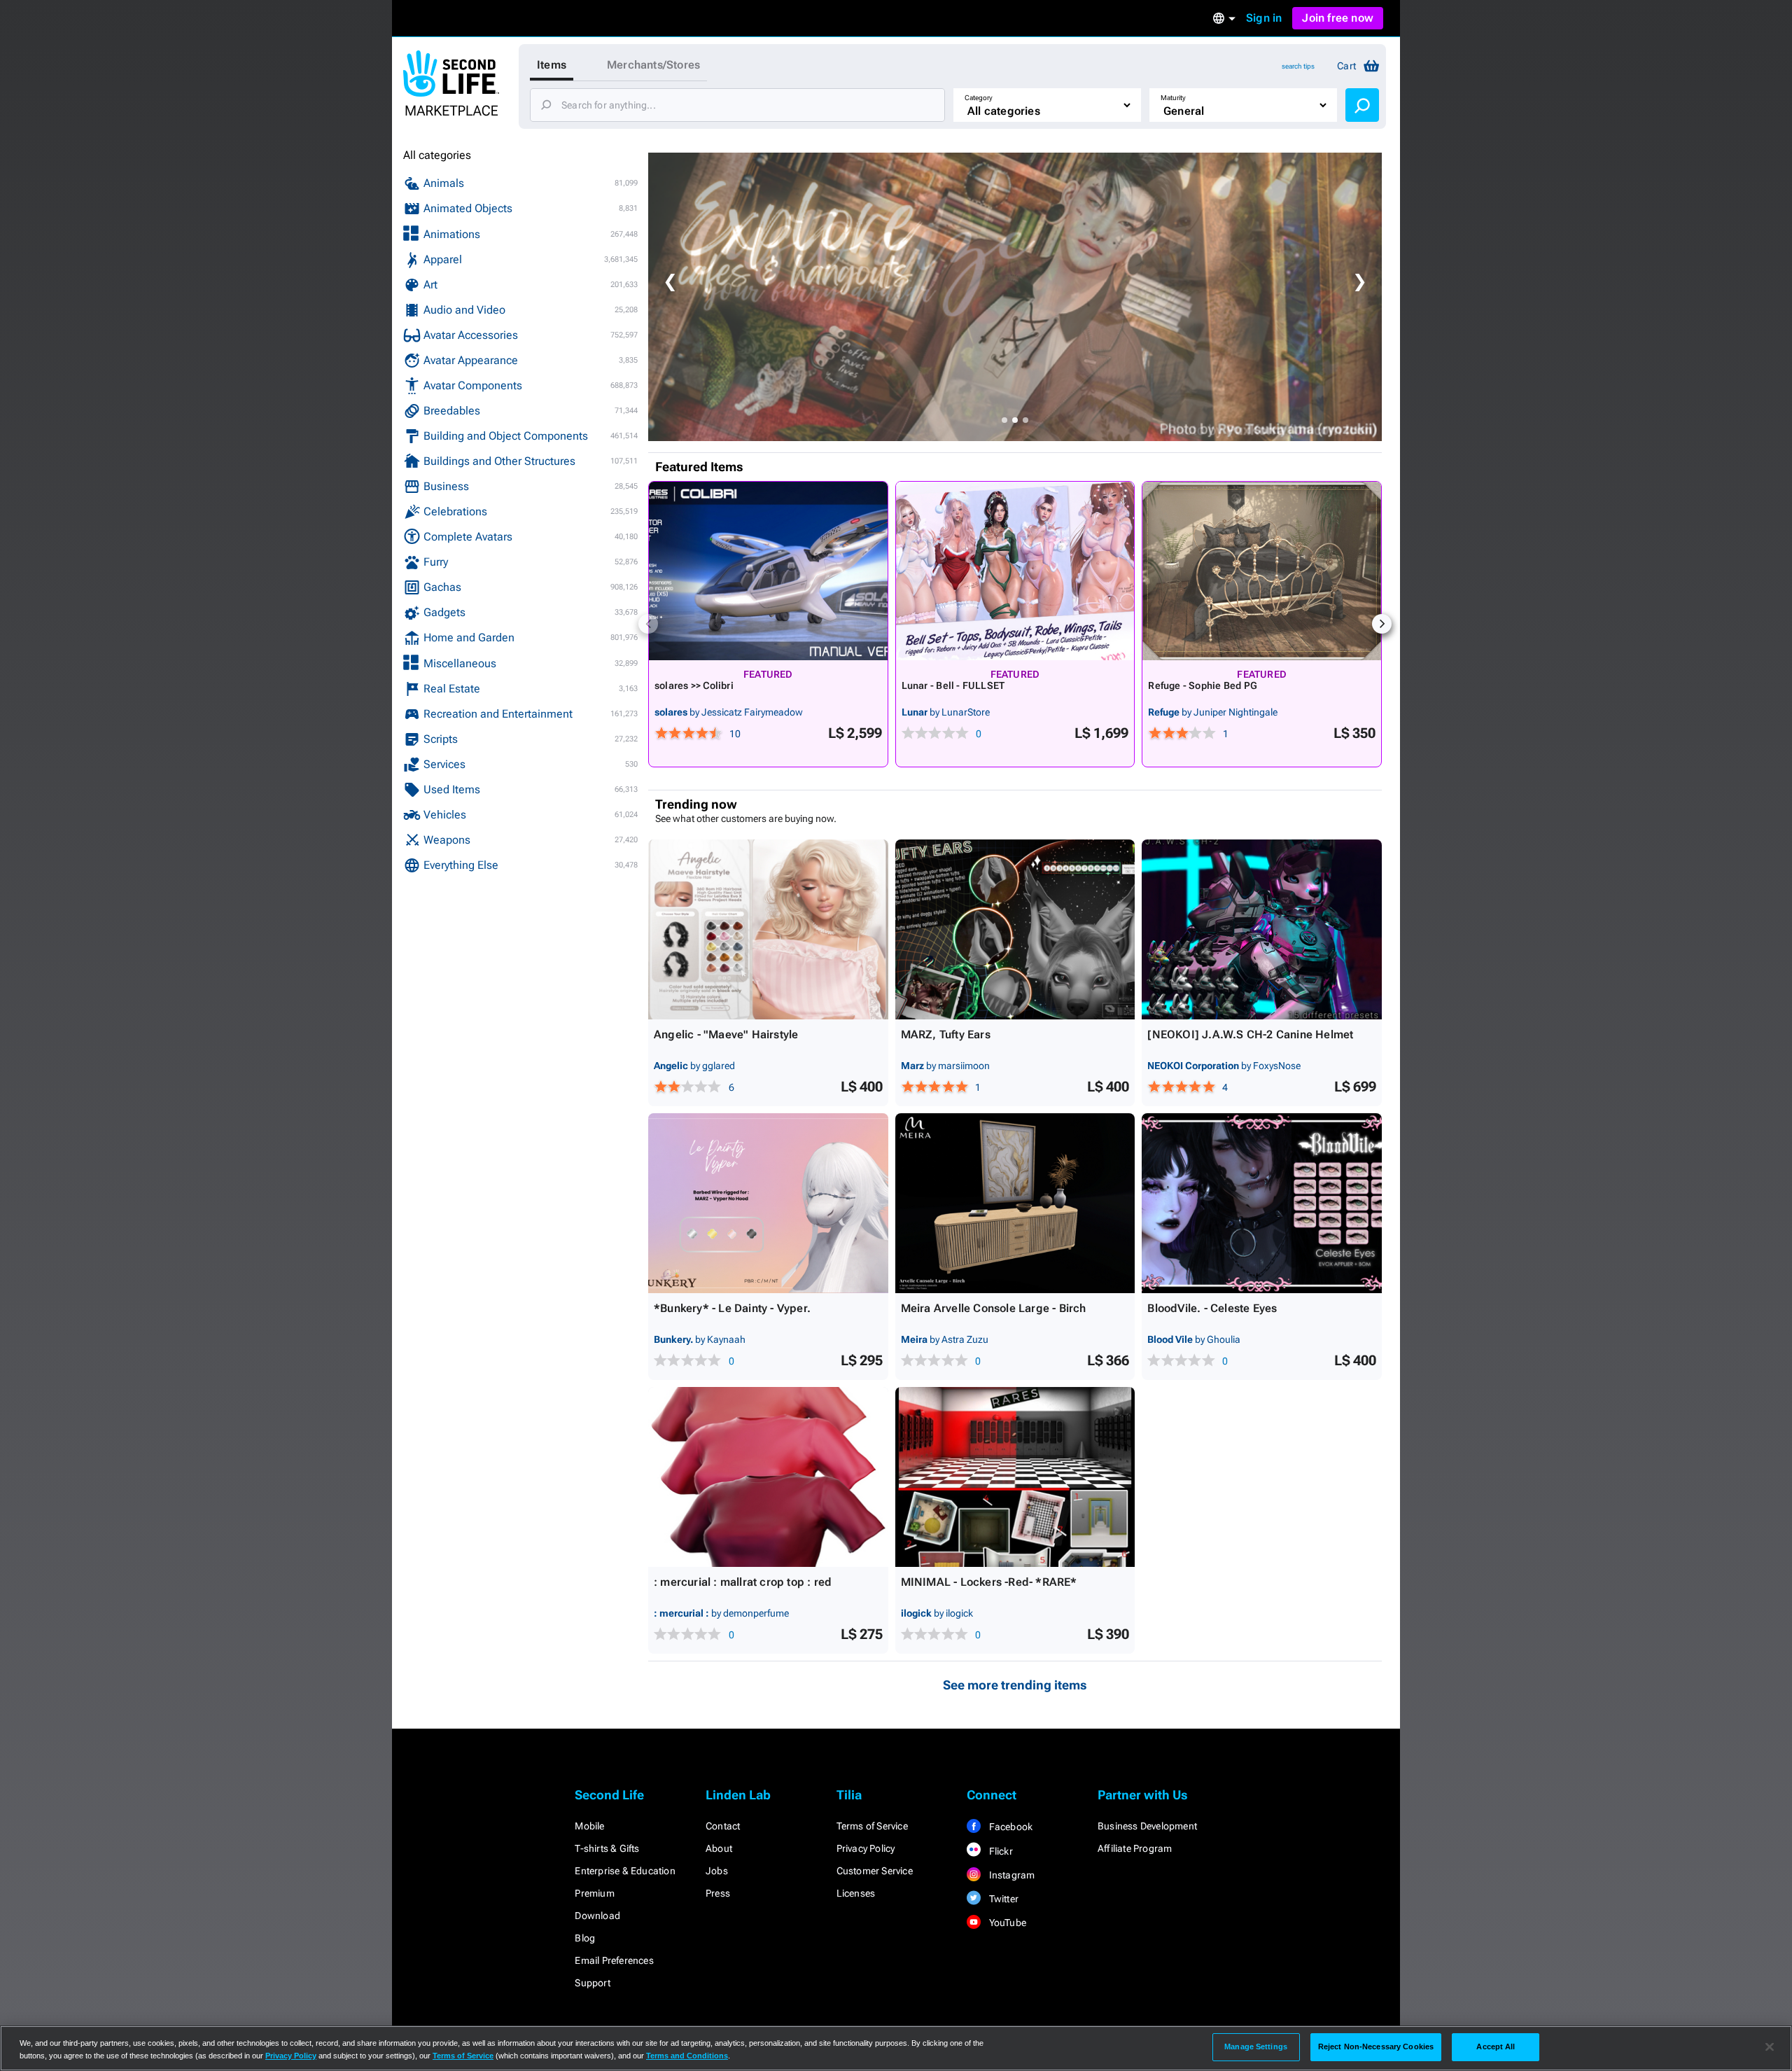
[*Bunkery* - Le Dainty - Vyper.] (768, 1203)
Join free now (1338, 18)
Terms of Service (872, 1826)
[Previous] (648, 624)
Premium (594, 1893)
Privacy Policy (866, 1848)
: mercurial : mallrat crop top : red (743, 1582)
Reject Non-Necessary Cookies (1376, 2046)
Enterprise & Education (625, 1871)
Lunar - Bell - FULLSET (953, 685)
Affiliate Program (1135, 1848)
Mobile (589, 1826)
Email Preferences (614, 1960)
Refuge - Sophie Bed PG (1203, 685)
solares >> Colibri (694, 685)
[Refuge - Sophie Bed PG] (1262, 571)
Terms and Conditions (687, 2056)
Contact (723, 1826)
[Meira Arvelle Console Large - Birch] (1015, 1203)
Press (718, 1893)
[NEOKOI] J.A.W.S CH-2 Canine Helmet (1250, 1034)
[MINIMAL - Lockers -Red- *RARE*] (1015, 1477)
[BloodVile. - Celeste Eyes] (1262, 1203)
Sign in (1264, 18)
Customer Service (875, 1871)
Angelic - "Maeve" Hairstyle (726, 1034)
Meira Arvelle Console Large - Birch (994, 1308)
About (719, 1848)
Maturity (1173, 98)
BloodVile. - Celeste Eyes (1212, 1308)
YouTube (1006, 1923)
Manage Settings (1256, 2046)
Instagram (1010, 1875)
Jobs (717, 1871)
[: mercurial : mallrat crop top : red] (768, 1477)
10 (735, 734)
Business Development (1147, 1826)
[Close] (1770, 2047)
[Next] (1382, 624)
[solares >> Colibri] (768, 571)
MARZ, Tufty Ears (946, 1034)
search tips (1298, 66)
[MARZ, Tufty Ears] (1015, 929)
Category (979, 98)
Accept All (1496, 2046)
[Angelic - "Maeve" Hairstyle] (768, 929)
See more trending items (1015, 1685)
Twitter (1002, 1899)
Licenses (856, 1893)
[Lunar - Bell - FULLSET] (1015, 571)
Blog (585, 1938)
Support (592, 1983)
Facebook (1009, 1827)
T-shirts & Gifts (607, 1848)
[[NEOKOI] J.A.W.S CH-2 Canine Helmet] (1262, 929)
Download (597, 1916)
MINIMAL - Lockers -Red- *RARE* (989, 1582)
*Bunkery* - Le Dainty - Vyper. (732, 1308)
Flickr (999, 1851)
